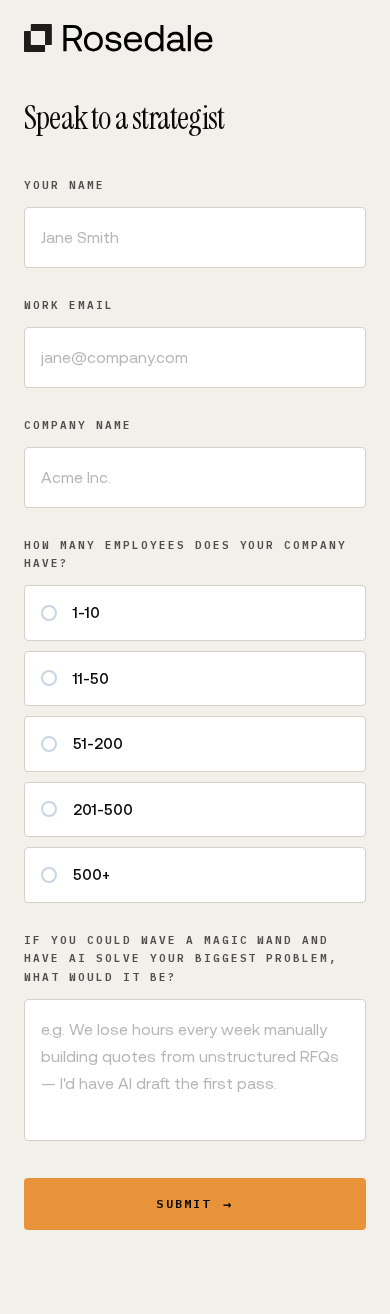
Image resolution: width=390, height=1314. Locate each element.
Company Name (78, 425)
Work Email (69, 305)
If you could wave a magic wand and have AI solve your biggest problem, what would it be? (181, 958)
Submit (194, 1204)
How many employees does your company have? (185, 554)
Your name (64, 185)
